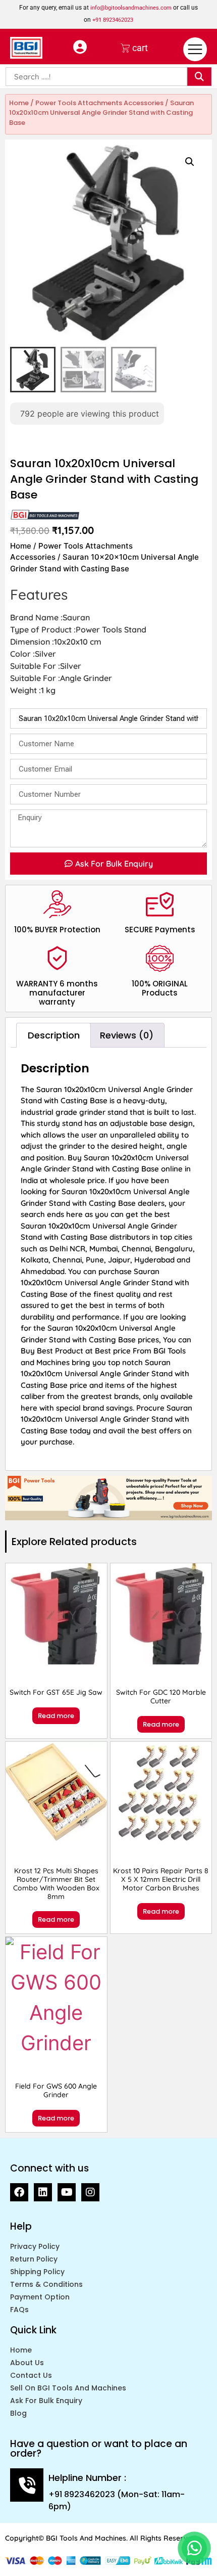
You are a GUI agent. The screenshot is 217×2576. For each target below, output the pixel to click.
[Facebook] (19, 2192)
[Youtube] (67, 2192)
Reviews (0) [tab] (127, 1035)
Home (19, 103)
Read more (56, 1716)
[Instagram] (90, 2192)
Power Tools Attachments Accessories (99, 103)
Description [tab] (54, 1035)
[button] (190, 162)
